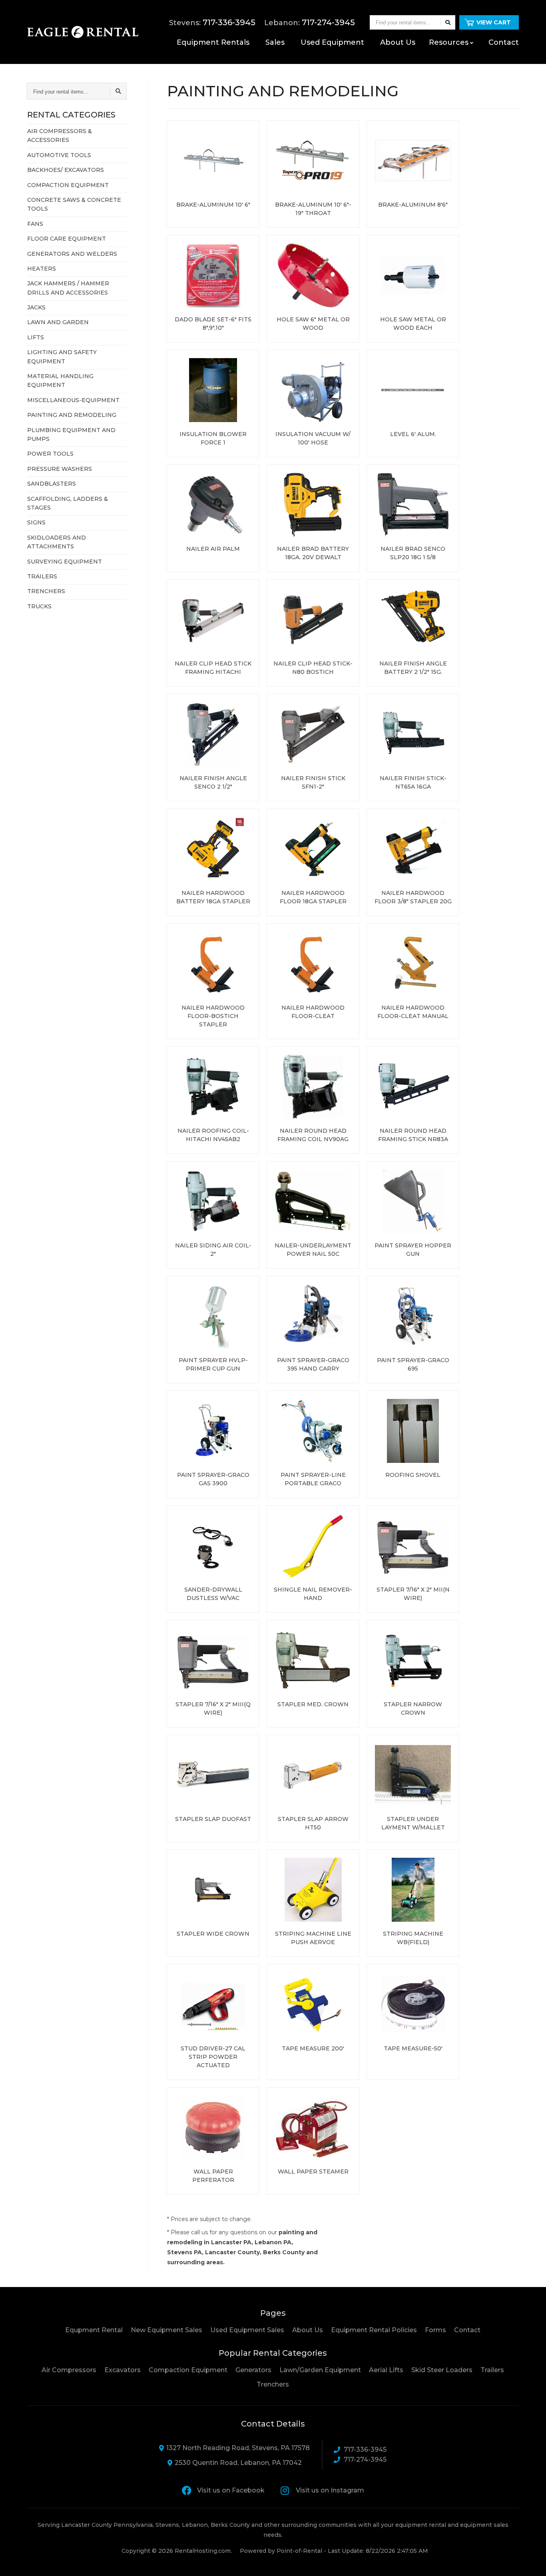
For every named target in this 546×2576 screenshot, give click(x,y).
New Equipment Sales (166, 2330)
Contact (504, 42)
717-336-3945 (365, 2449)
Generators (253, 2370)
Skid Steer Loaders (442, 2370)
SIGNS (36, 522)
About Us (308, 2330)
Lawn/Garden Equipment (320, 2370)
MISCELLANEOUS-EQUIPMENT (73, 400)
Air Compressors (69, 2370)
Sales (275, 42)
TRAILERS (42, 576)
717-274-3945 (365, 2459)
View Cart (494, 22)
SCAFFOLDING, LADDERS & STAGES (68, 503)
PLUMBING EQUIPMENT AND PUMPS (71, 434)
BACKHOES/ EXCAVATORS (66, 170)
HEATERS (42, 269)
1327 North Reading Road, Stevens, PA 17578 (238, 2448)
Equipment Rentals (213, 42)
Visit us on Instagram (330, 2490)
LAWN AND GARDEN (58, 322)
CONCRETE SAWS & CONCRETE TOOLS (74, 204)
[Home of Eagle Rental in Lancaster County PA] (83, 32)
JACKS (36, 307)
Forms (435, 2330)
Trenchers (273, 2384)
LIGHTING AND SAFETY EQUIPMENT (62, 357)
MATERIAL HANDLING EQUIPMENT (60, 381)
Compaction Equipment (188, 2370)
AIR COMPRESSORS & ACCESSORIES (60, 135)
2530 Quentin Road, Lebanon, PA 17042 (238, 2463)
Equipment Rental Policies (374, 2330)
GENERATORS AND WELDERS (72, 254)
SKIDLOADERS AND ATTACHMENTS (57, 542)
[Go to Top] (531, 2562)
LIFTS (36, 337)
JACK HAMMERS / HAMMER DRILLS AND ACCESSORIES (68, 288)
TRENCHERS (46, 591)
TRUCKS (39, 606)
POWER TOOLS (50, 454)
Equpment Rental (94, 2330)
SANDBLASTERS (52, 484)
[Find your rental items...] (448, 22)
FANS (35, 224)
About (398, 42)
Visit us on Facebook (231, 2490)
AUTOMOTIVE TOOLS (59, 155)
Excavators (123, 2370)
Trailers (492, 2370)
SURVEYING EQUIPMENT (65, 562)
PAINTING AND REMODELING (72, 415)
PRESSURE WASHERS (60, 469)
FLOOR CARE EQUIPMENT (67, 239)
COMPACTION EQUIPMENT (68, 185)
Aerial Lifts (386, 2370)
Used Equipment (332, 42)
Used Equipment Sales (247, 2330)
